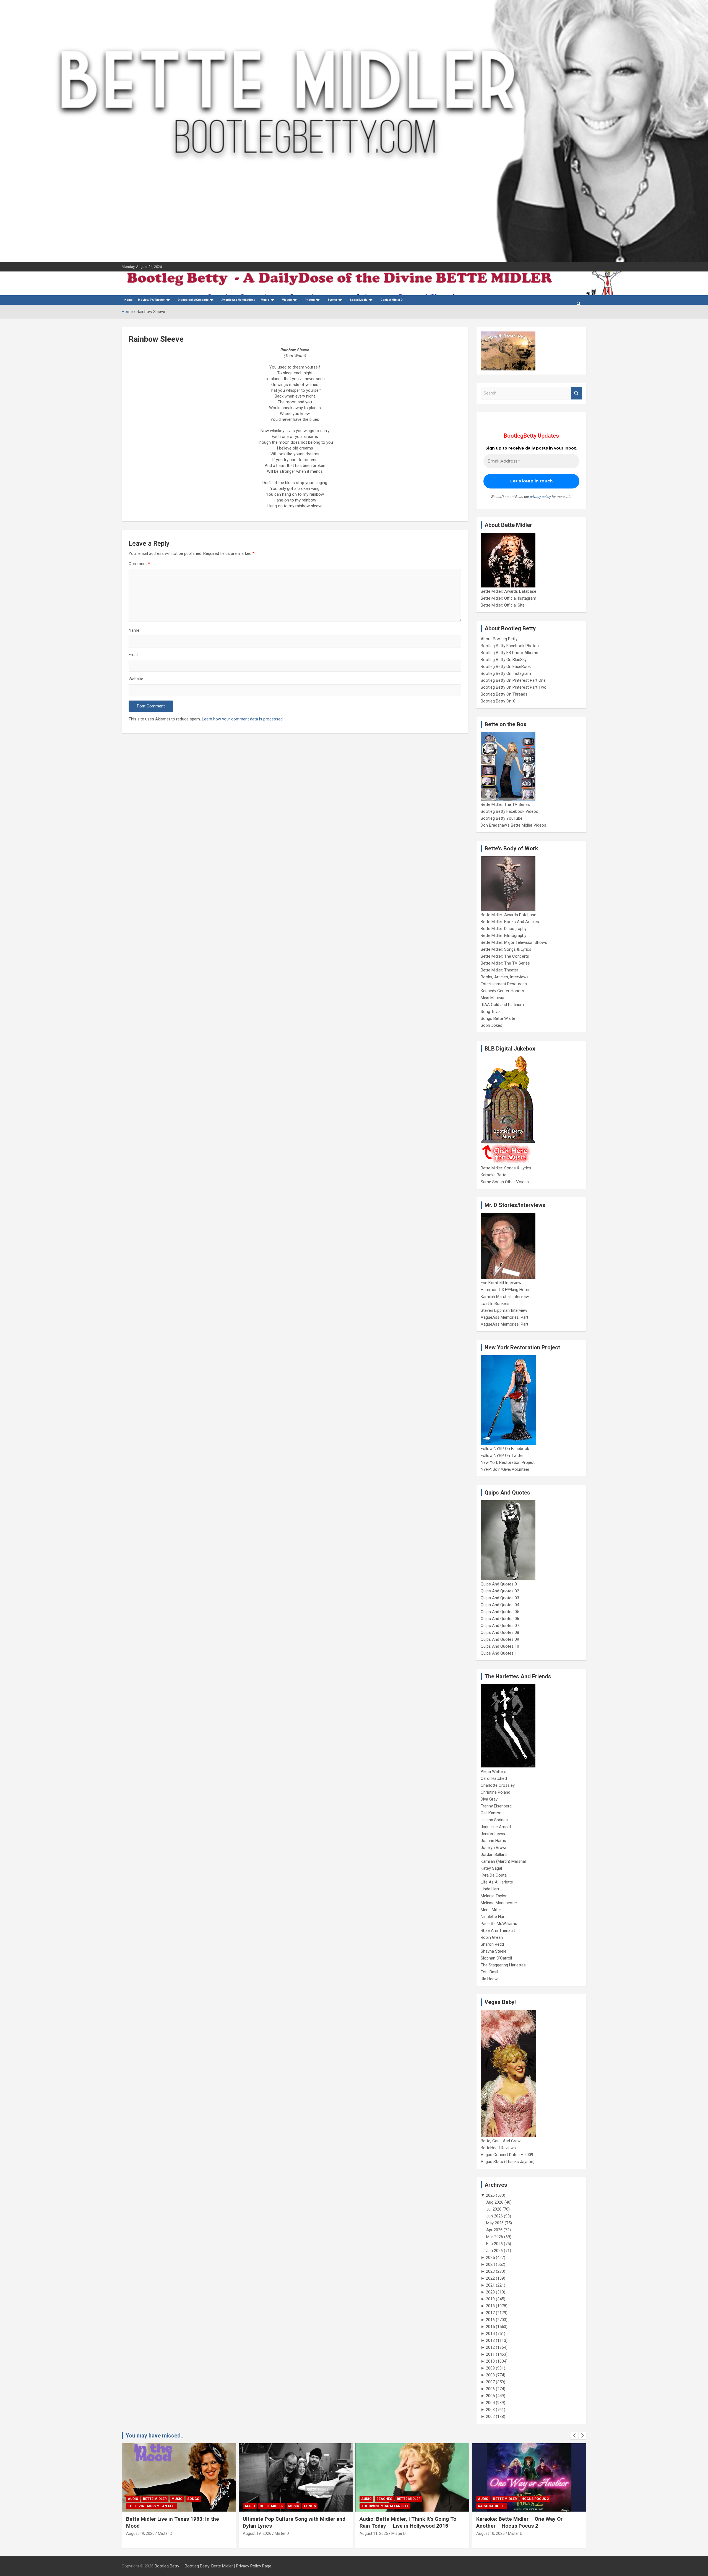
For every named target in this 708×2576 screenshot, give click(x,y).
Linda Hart (490, 1889)
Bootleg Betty (167, 2566)
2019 (490, 2299)
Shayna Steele (494, 1951)
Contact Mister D (392, 300)
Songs (193, 2506)
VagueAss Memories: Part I (506, 1317)
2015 (490, 2327)
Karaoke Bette (494, 1175)
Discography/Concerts (193, 300)
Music (265, 300)
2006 (490, 2389)
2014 (490, 2334)
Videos (287, 300)
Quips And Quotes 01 (500, 1584)
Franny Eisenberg (496, 1806)
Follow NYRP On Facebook (505, 1449)
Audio (133, 2506)
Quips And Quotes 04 (500, 1605)
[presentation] (574, 2436)
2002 (490, 2416)
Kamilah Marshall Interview (505, 1297)
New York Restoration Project (508, 1462)
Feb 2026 (494, 2244)
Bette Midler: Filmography (503, 936)
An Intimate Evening (497, 2506)
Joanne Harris (493, 1841)
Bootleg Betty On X (498, 701)
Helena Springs (494, 1820)
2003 (490, 2410)
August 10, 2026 (374, 2533)
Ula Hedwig (491, 1979)
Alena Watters (494, 1772)
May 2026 (495, 2223)
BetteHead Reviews (498, 2148)
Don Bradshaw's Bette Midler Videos (513, 825)
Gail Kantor (491, 1813)
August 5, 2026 (489, 2533)
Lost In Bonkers (495, 1303)
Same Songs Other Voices (505, 1182)
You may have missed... (155, 2436)
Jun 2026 (494, 2216)
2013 (490, 2340)
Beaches (268, 2499)
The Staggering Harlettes (503, 1965)
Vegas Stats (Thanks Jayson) (508, 2162)
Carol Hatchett (494, 1778)
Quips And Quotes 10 (500, 1646)
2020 (490, 2292)
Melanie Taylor (494, 1896)
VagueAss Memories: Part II (506, 1324)
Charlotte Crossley (498, 1785)
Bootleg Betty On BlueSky (504, 660)
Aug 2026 (495, 2202)
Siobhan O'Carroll (496, 1958)
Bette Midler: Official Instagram (508, 598)
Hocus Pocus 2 (418, 2499)
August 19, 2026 (140, 2533)
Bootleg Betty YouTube (502, 818)
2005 (490, 2396)
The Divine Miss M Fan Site (268, 2506)
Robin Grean (492, 1937)
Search (577, 393)
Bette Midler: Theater (499, 970)
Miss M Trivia (492, 998)
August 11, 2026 (257, 2533)
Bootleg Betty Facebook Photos (510, 646)
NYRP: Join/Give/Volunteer (505, 1469)
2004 (490, 2403)
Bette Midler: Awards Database (508, 591)
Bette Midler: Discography (504, 929)
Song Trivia (491, 1012)
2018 (490, 2306)
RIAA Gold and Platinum (502, 1005)
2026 (490, 2195)
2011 (490, 2354)
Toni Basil (489, 1972)
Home (128, 300)
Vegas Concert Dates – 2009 (507, 2155)
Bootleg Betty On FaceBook (506, 667)
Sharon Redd (492, 1944)
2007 (490, 2382)
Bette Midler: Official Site (503, 605)
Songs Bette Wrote (498, 1018)
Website (136, 679)
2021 (490, 2285)
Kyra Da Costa (494, 1875)
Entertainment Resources (504, 984)
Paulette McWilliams (499, 1924)
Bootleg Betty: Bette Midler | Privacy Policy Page (228, 2566)
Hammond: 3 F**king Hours (506, 1290)
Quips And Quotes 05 (500, 1612)
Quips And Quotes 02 (500, 1591)
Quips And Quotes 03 (500, 1598)
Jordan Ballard (494, 1854)
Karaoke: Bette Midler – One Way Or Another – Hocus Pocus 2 (403, 2522)
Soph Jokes (491, 1025)
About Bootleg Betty (499, 639)
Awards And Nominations (238, 300)
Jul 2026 (494, 2209)
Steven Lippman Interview (504, 1310)
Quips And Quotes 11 (500, 1653)
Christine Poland (495, 1792)
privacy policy (540, 497)
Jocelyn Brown (494, 1848)
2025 (490, 2258)
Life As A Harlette (497, 1882)
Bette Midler (155, 2506)
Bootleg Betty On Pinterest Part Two (514, 687)
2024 (490, 2264)
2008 (490, 2375)
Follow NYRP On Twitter (502, 1456)
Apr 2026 (494, 2230)
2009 (490, 2368)
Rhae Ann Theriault (498, 1930)
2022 (490, 2278)
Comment (139, 564)
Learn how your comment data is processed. (243, 719)
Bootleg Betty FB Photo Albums (509, 653)
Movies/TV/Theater (151, 300)
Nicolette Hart (493, 1917)
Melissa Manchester (499, 1903)
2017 (490, 2313)
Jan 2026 (494, 2251)
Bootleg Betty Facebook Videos (509, 811)
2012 (490, 2347)
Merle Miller (491, 1910)
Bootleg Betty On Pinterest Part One (513, 680)
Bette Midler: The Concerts (505, 956)
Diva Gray (489, 1799)
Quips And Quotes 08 (500, 1632)
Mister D (165, 2533)
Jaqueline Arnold (496, 1827)
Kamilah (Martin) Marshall (504, 1861)
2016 (490, 2320)
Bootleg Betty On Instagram (506, 673)
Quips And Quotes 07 (500, 1626)
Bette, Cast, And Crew (501, 2141)
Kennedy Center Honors (502, 991)
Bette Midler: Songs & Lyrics (506, 949)
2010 (490, 2361)
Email (133, 655)
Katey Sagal (491, 1868)
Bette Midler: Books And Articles (510, 922)
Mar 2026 (495, 2237)
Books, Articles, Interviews (505, 977)
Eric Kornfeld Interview (501, 1283)
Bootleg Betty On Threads (504, 694)
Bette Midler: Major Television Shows (514, 942)
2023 (490, 2271)
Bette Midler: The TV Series (505, 804)
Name (134, 630)
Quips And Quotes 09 (500, 1639)
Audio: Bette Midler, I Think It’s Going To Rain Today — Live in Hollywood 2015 (291, 2522)
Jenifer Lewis (493, 1834)
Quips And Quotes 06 (500, 1619)
